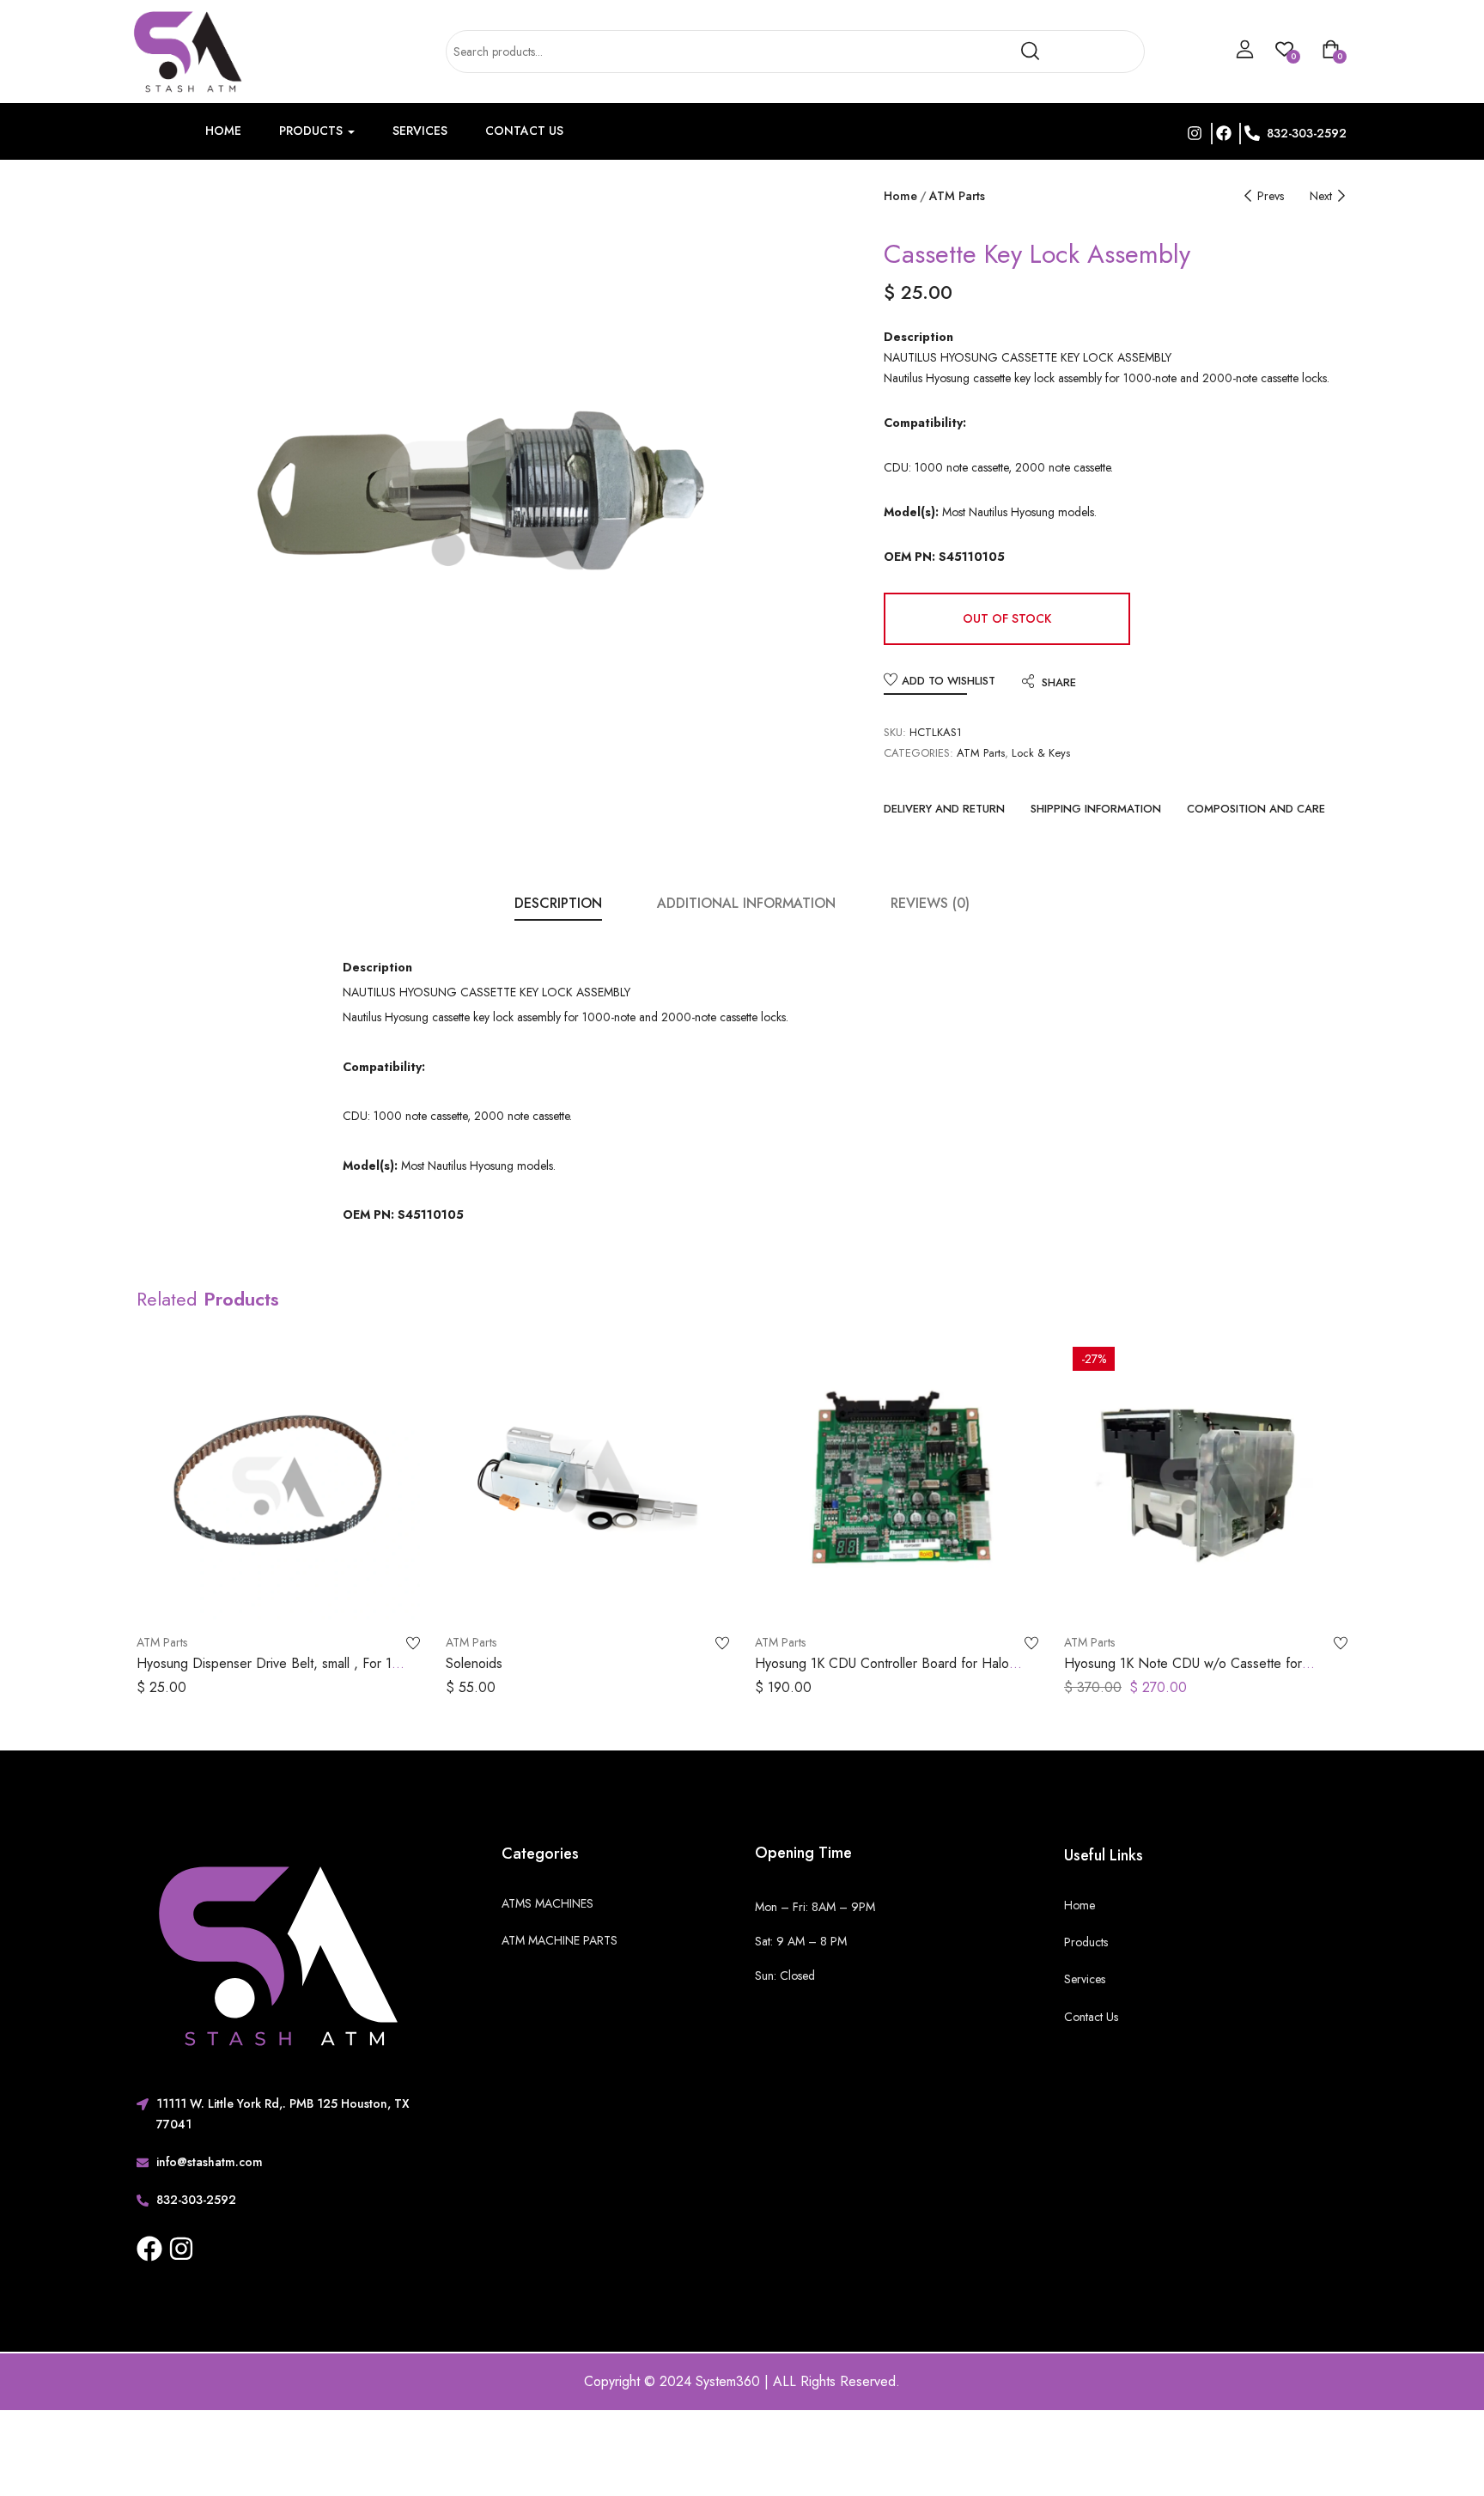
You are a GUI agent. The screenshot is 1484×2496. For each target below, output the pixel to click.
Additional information (746, 903)
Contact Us (524, 131)
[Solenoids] (587, 1480)
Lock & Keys (1041, 753)
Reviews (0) (930, 903)
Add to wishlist (949, 681)
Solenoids (474, 1663)
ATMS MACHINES (547, 1903)
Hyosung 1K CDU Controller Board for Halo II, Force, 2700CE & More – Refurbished (890, 1673)
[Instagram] (181, 2249)
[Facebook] (149, 2249)
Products (313, 131)
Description (558, 903)
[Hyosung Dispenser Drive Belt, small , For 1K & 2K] (278, 1480)
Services (420, 131)
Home (223, 131)
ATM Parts (957, 196)
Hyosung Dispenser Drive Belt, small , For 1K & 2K (268, 1673)
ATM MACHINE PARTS (560, 1940)
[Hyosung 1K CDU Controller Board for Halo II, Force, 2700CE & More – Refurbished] (897, 1480)
